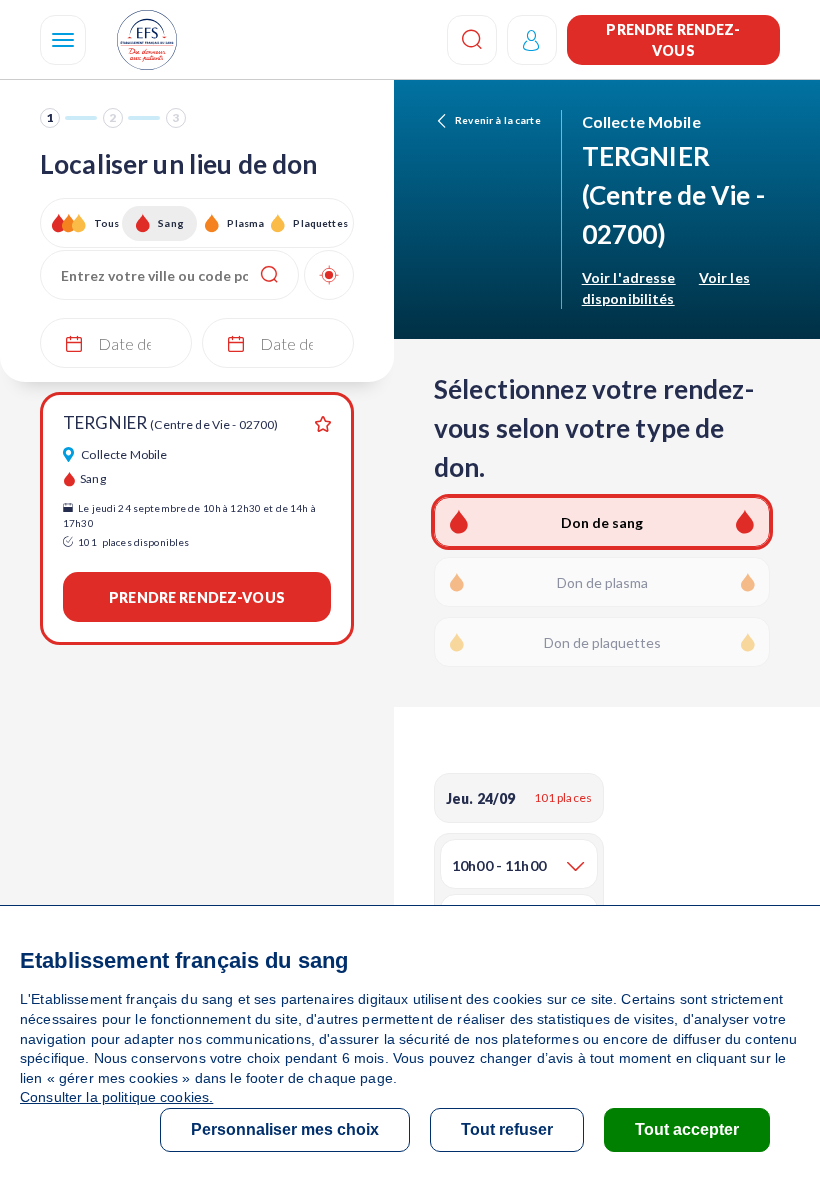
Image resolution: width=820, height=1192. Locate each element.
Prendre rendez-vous (673, 40)
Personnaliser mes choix (285, 1129)
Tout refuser (507, 1129)
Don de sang (602, 522)
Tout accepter (687, 1129)
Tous (107, 223)
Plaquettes (319, 223)
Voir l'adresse (629, 277)
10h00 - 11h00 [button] (499, 865)
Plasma (245, 223)
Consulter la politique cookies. (116, 1097)
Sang (171, 223)
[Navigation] (63, 40)
